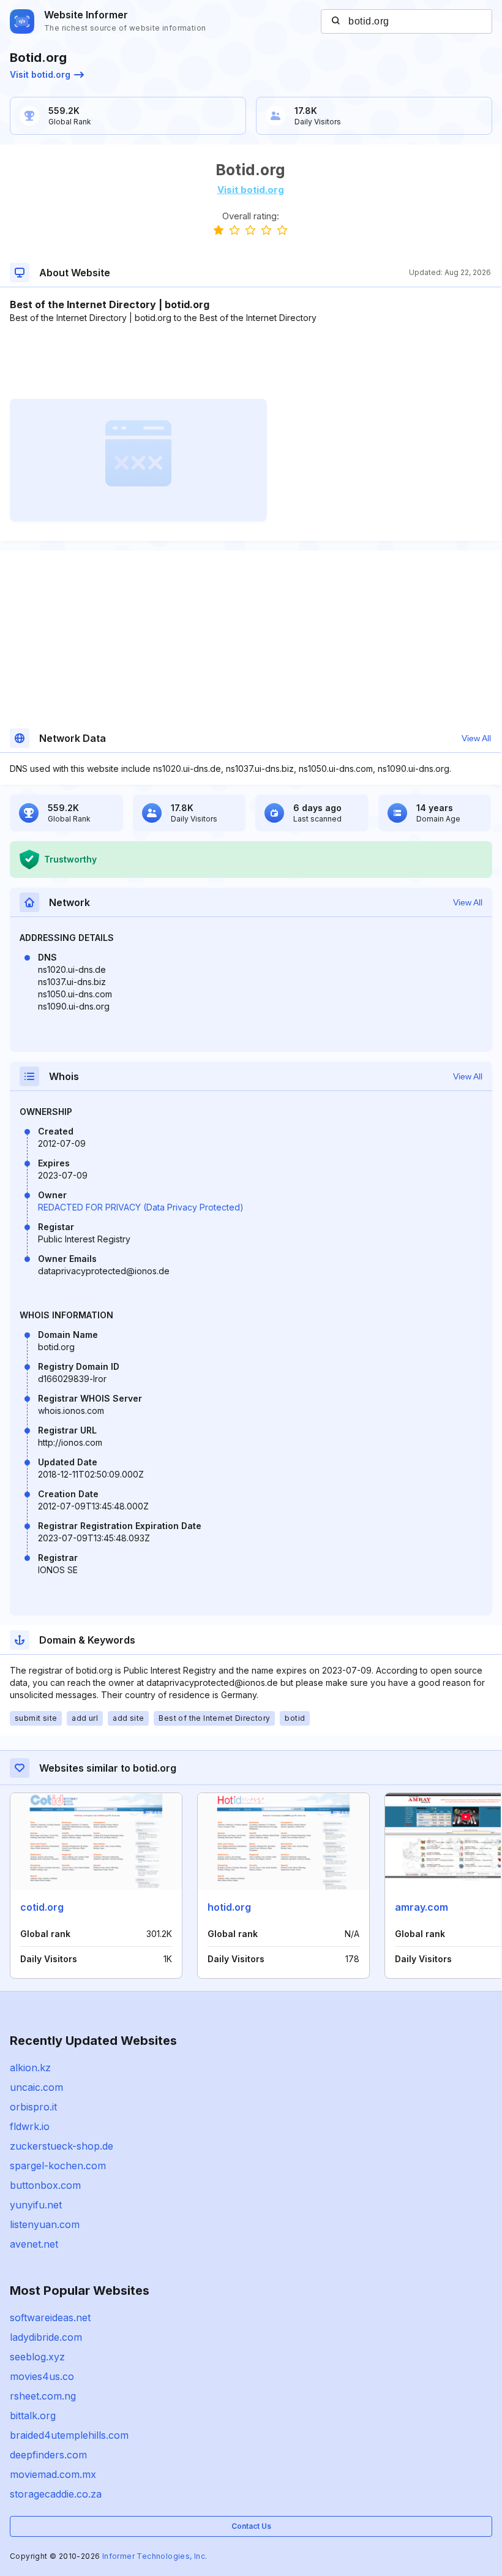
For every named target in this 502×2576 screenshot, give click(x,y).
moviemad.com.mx (53, 2474)
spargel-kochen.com (58, 2166)
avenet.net (34, 2244)
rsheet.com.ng (43, 2396)
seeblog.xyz (37, 2357)
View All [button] (476, 738)
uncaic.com (36, 2087)
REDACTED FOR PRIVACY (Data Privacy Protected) (141, 1207)
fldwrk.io (30, 2126)
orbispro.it (33, 2107)
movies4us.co (42, 2376)
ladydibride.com (46, 2337)
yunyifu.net (36, 2205)
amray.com (421, 1907)
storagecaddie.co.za (56, 2494)
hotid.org (229, 1907)
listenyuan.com (45, 2224)
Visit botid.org (40, 74)
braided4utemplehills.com (69, 2435)
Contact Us (251, 2526)
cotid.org (42, 1907)
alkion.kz (30, 2068)
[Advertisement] (250, 361)
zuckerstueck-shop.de (62, 2146)
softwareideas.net (50, 2317)
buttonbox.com (45, 2185)
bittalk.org (33, 2415)
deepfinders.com (48, 2455)
